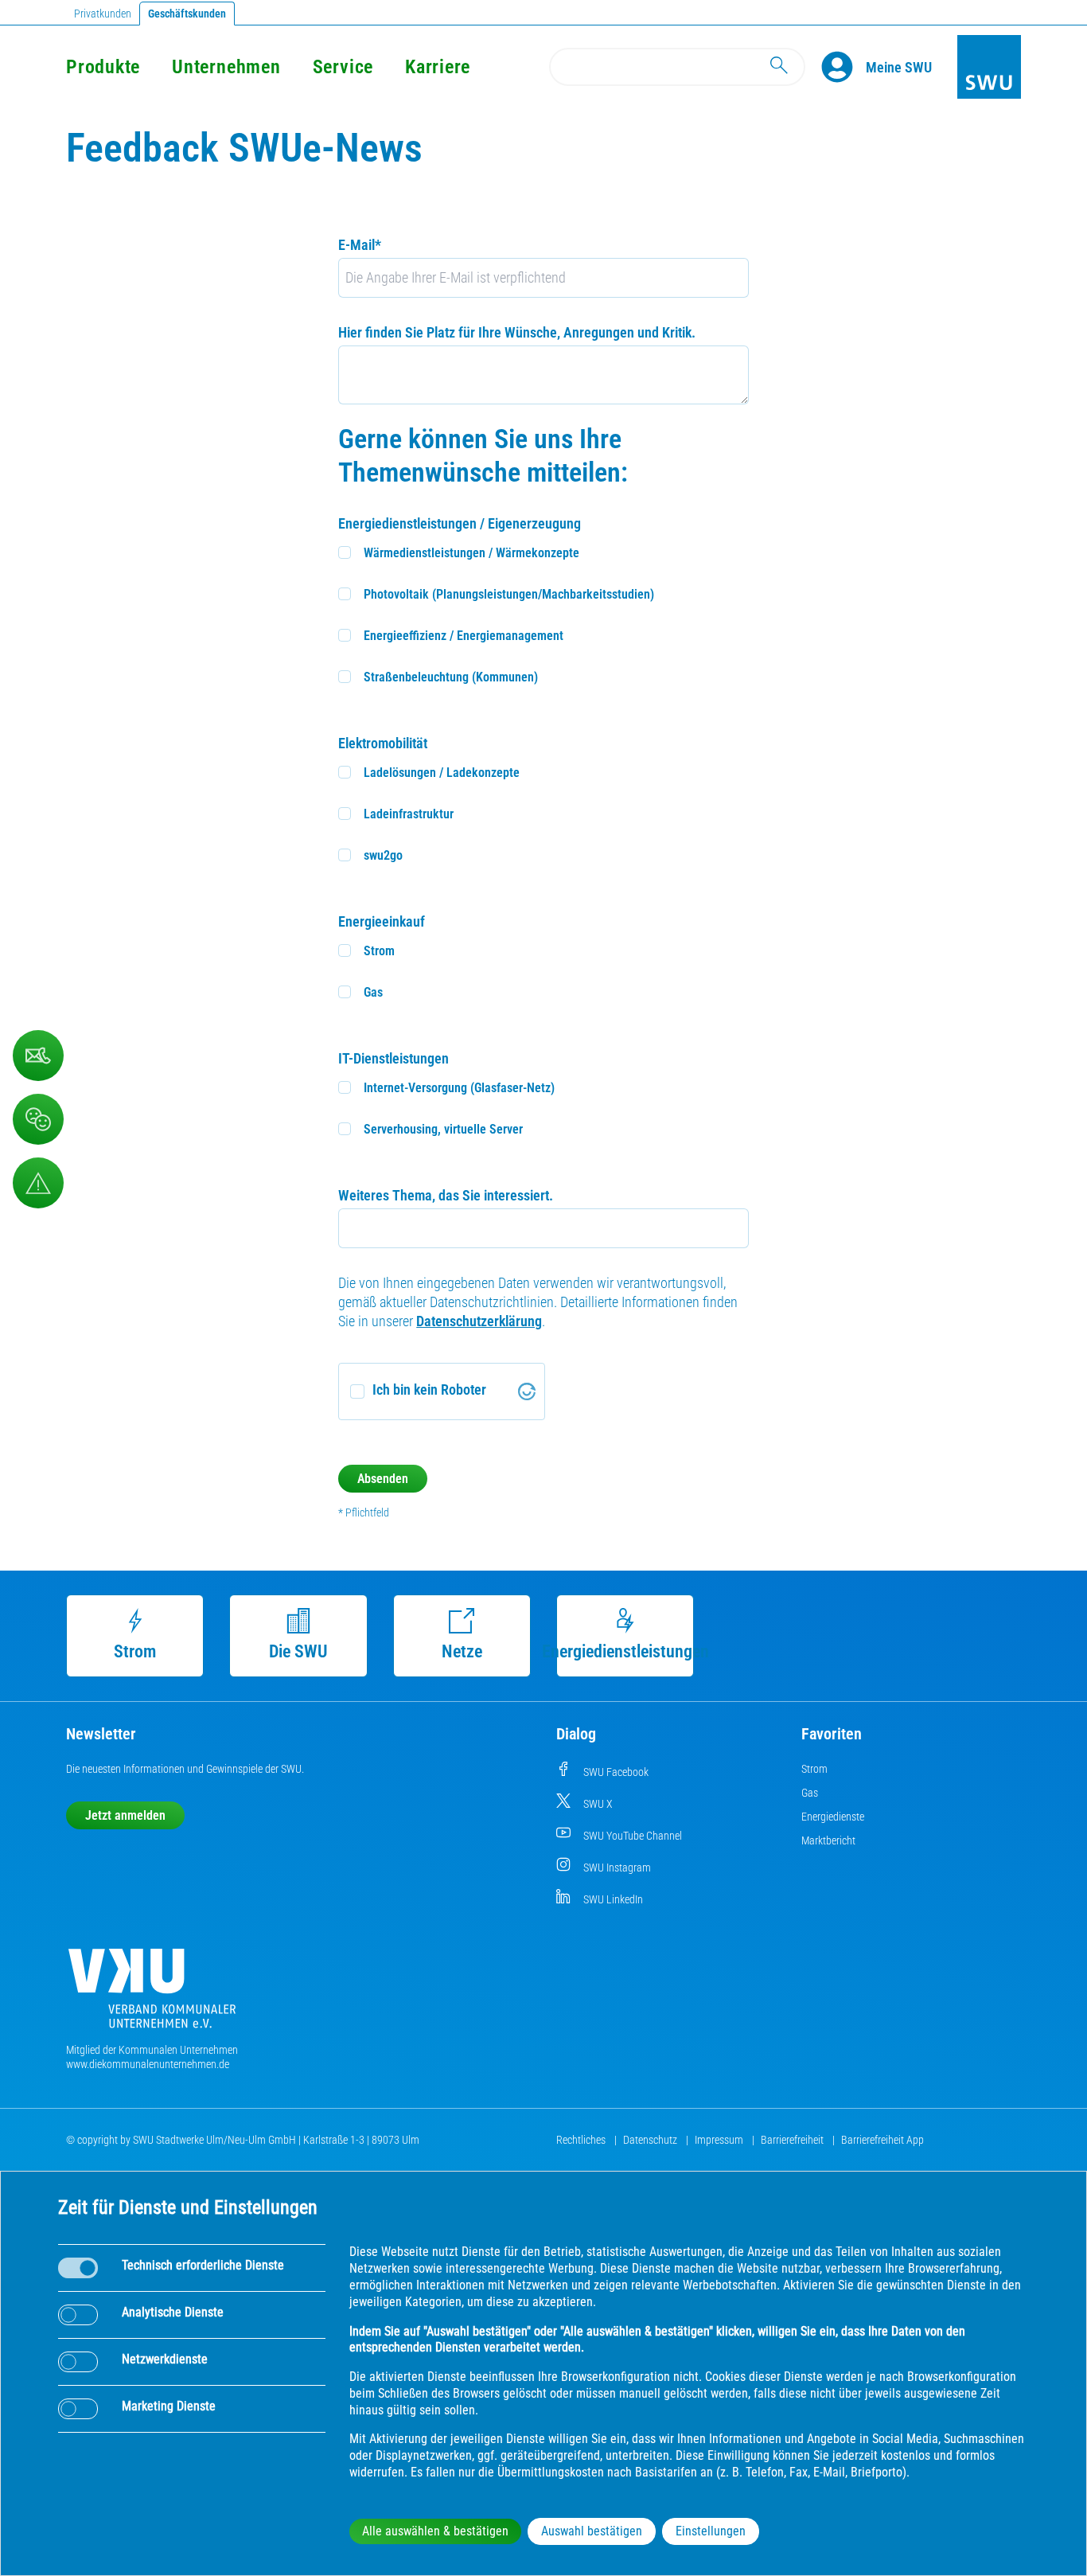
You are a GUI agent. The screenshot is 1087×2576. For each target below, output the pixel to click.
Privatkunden (103, 14)
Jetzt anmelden (125, 1815)
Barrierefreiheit (793, 2140)
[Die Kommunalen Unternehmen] (152, 1994)
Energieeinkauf (382, 921)
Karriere (438, 67)
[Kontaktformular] (38, 1056)
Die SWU (298, 1651)
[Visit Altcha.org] (527, 1391)
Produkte (103, 67)
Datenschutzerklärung (479, 1321)
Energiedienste (833, 1817)
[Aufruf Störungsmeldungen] (38, 1183)
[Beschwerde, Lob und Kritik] (38, 1119)
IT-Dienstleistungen (394, 1058)
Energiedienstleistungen (625, 1651)
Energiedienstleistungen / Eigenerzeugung (460, 523)
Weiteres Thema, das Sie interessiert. (446, 1195)
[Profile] (843, 67)
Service (343, 67)
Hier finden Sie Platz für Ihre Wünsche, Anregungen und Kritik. (517, 332)
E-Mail (360, 245)
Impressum (720, 2140)
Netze (462, 1651)
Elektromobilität (383, 743)
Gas (810, 1793)
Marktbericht (828, 1840)
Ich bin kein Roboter (429, 1389)
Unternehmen (226, 67)
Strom (135, 1651)
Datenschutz (651, 2140)
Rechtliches (582, 2140)
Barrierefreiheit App (882, 2140)
